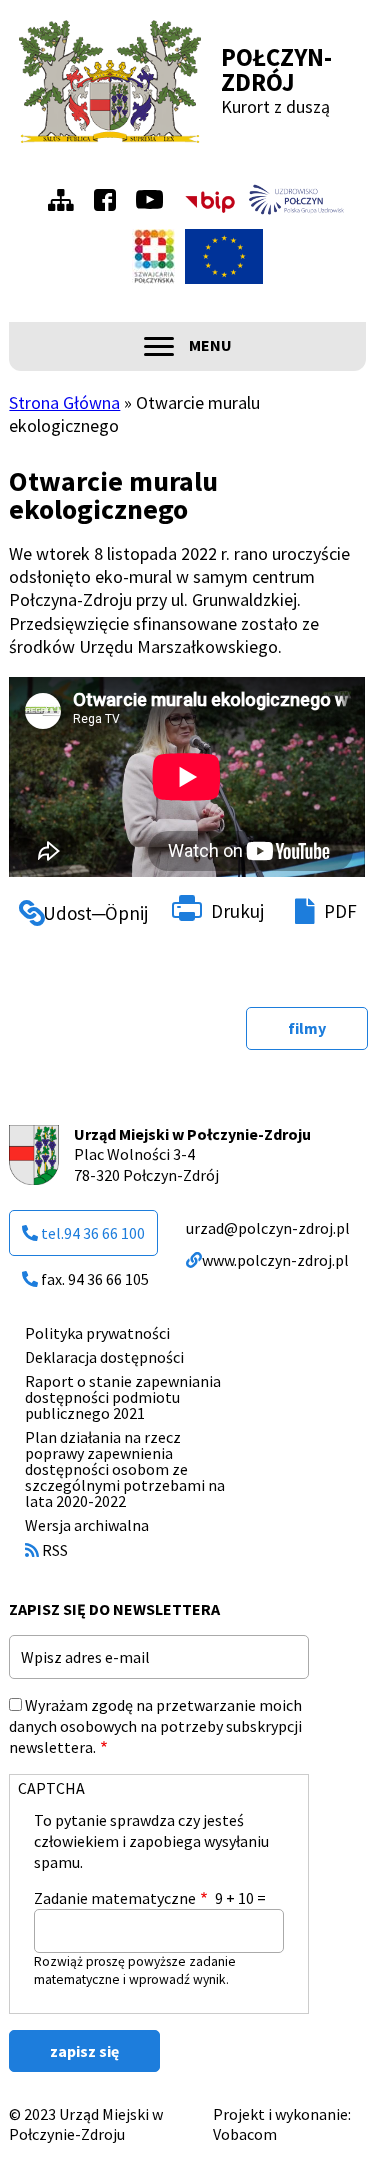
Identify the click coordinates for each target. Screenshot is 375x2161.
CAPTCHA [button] (51, 1788)
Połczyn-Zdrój (276, 69)
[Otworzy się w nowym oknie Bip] (210, 199)
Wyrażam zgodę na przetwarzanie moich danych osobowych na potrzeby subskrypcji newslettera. (155, 1726)
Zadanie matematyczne (115, 1898)
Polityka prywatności (97, 1333)
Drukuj (237, 911)
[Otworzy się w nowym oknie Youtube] (154, 199)
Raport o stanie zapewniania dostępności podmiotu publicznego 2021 (123, 1397)
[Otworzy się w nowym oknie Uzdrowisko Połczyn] (297, 200)
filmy (307, 1028)
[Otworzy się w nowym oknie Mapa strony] (66, 200)
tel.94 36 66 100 (93, 1233)
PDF (340, 911)
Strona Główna (64, 402)
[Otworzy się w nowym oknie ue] (224, 256)
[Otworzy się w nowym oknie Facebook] (110, 200)
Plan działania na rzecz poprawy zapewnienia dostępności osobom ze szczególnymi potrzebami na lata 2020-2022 (125, 1469)
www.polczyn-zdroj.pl (275, 1260)
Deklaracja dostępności (104, 1357)
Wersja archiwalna (87, 1525)
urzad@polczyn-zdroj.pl (268, 1228)
